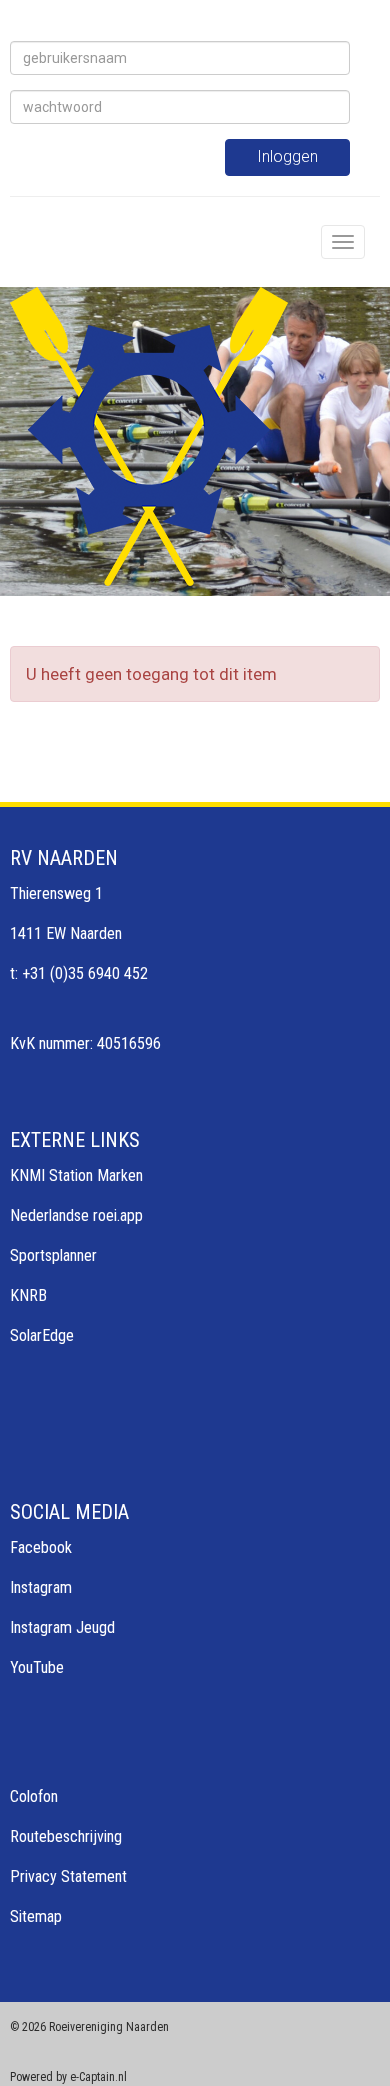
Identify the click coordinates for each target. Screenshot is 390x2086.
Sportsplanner (53, 1255)
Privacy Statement (68, 1876)
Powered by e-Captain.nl (68, 2077)
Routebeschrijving (66, 1836)
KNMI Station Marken (76, 1175)
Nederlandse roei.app (76, 1215)
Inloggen (287, 156)
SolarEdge (42, 1335)
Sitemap (36, 1916)
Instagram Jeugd (62, 1627)
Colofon (34, 1796)
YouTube (37, 1667)
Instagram (41, 1587)
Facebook (41, 1547)
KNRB (28, 1295)
